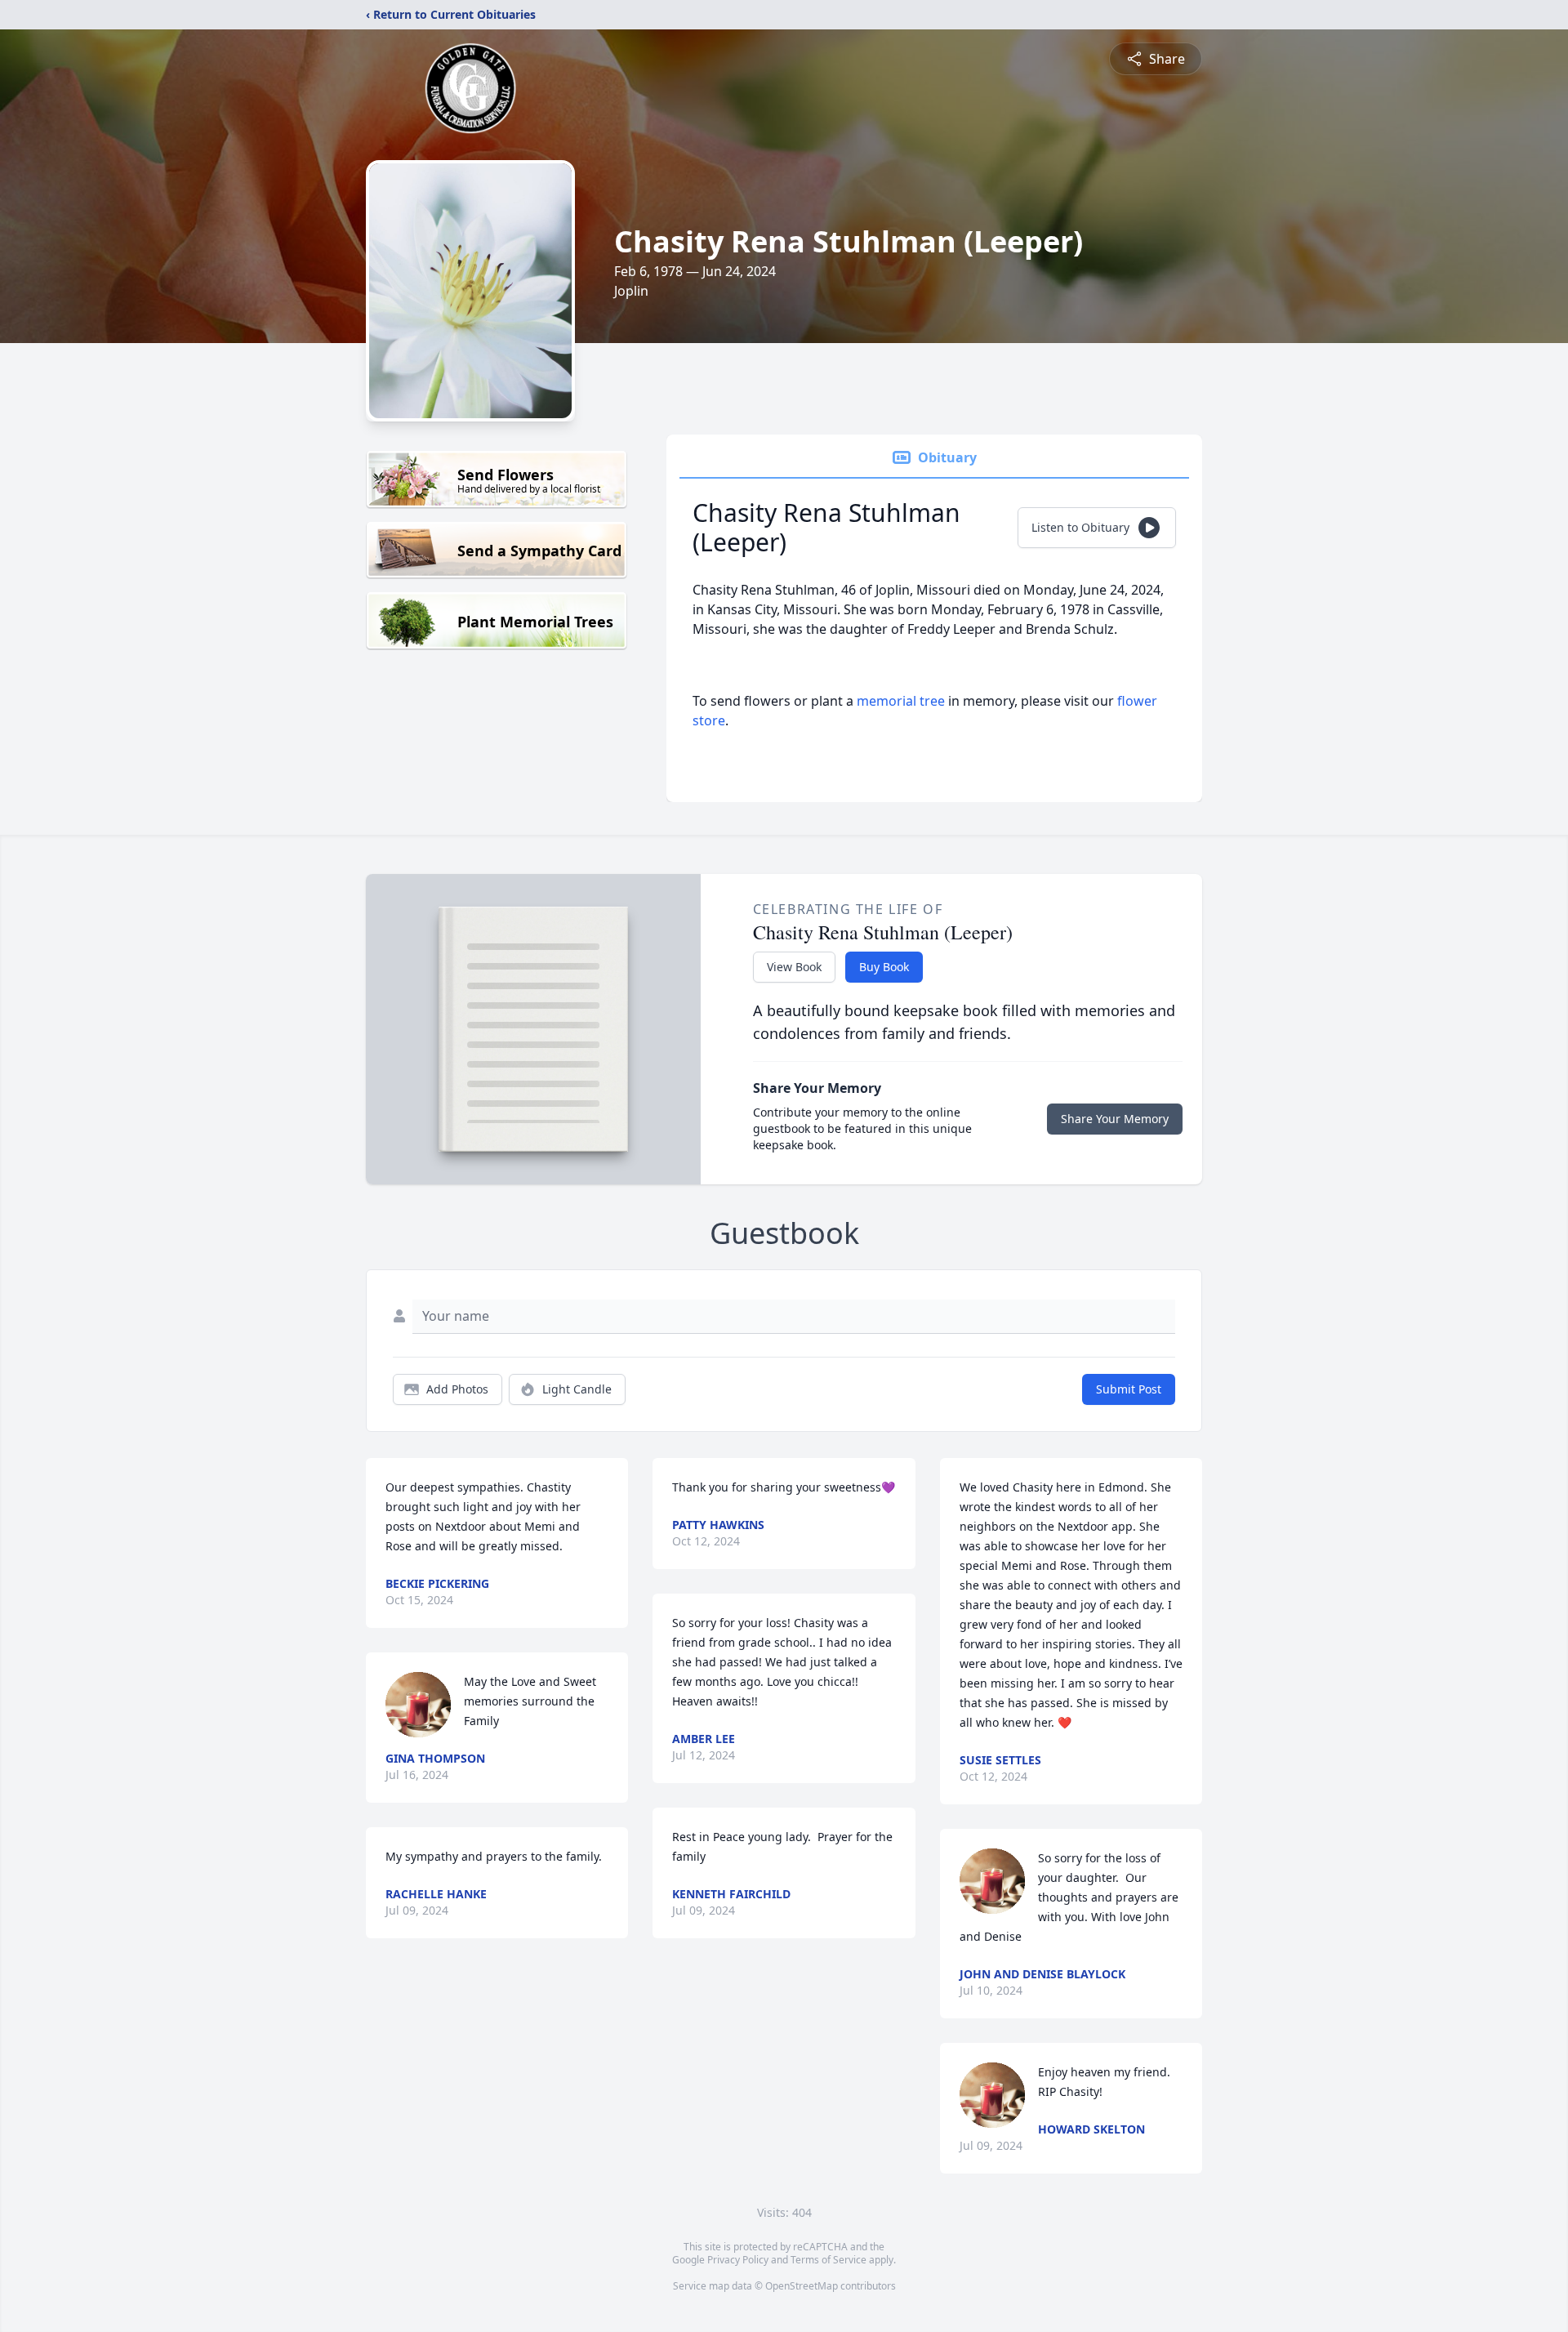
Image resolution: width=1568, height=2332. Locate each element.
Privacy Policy (738, 2260)
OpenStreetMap (802, 2286)
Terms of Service (829, 2260)
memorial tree (901, 701)
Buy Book (884, 967)
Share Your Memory (1115, 1119)
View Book (794, 967)
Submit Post (1129, 1389)
